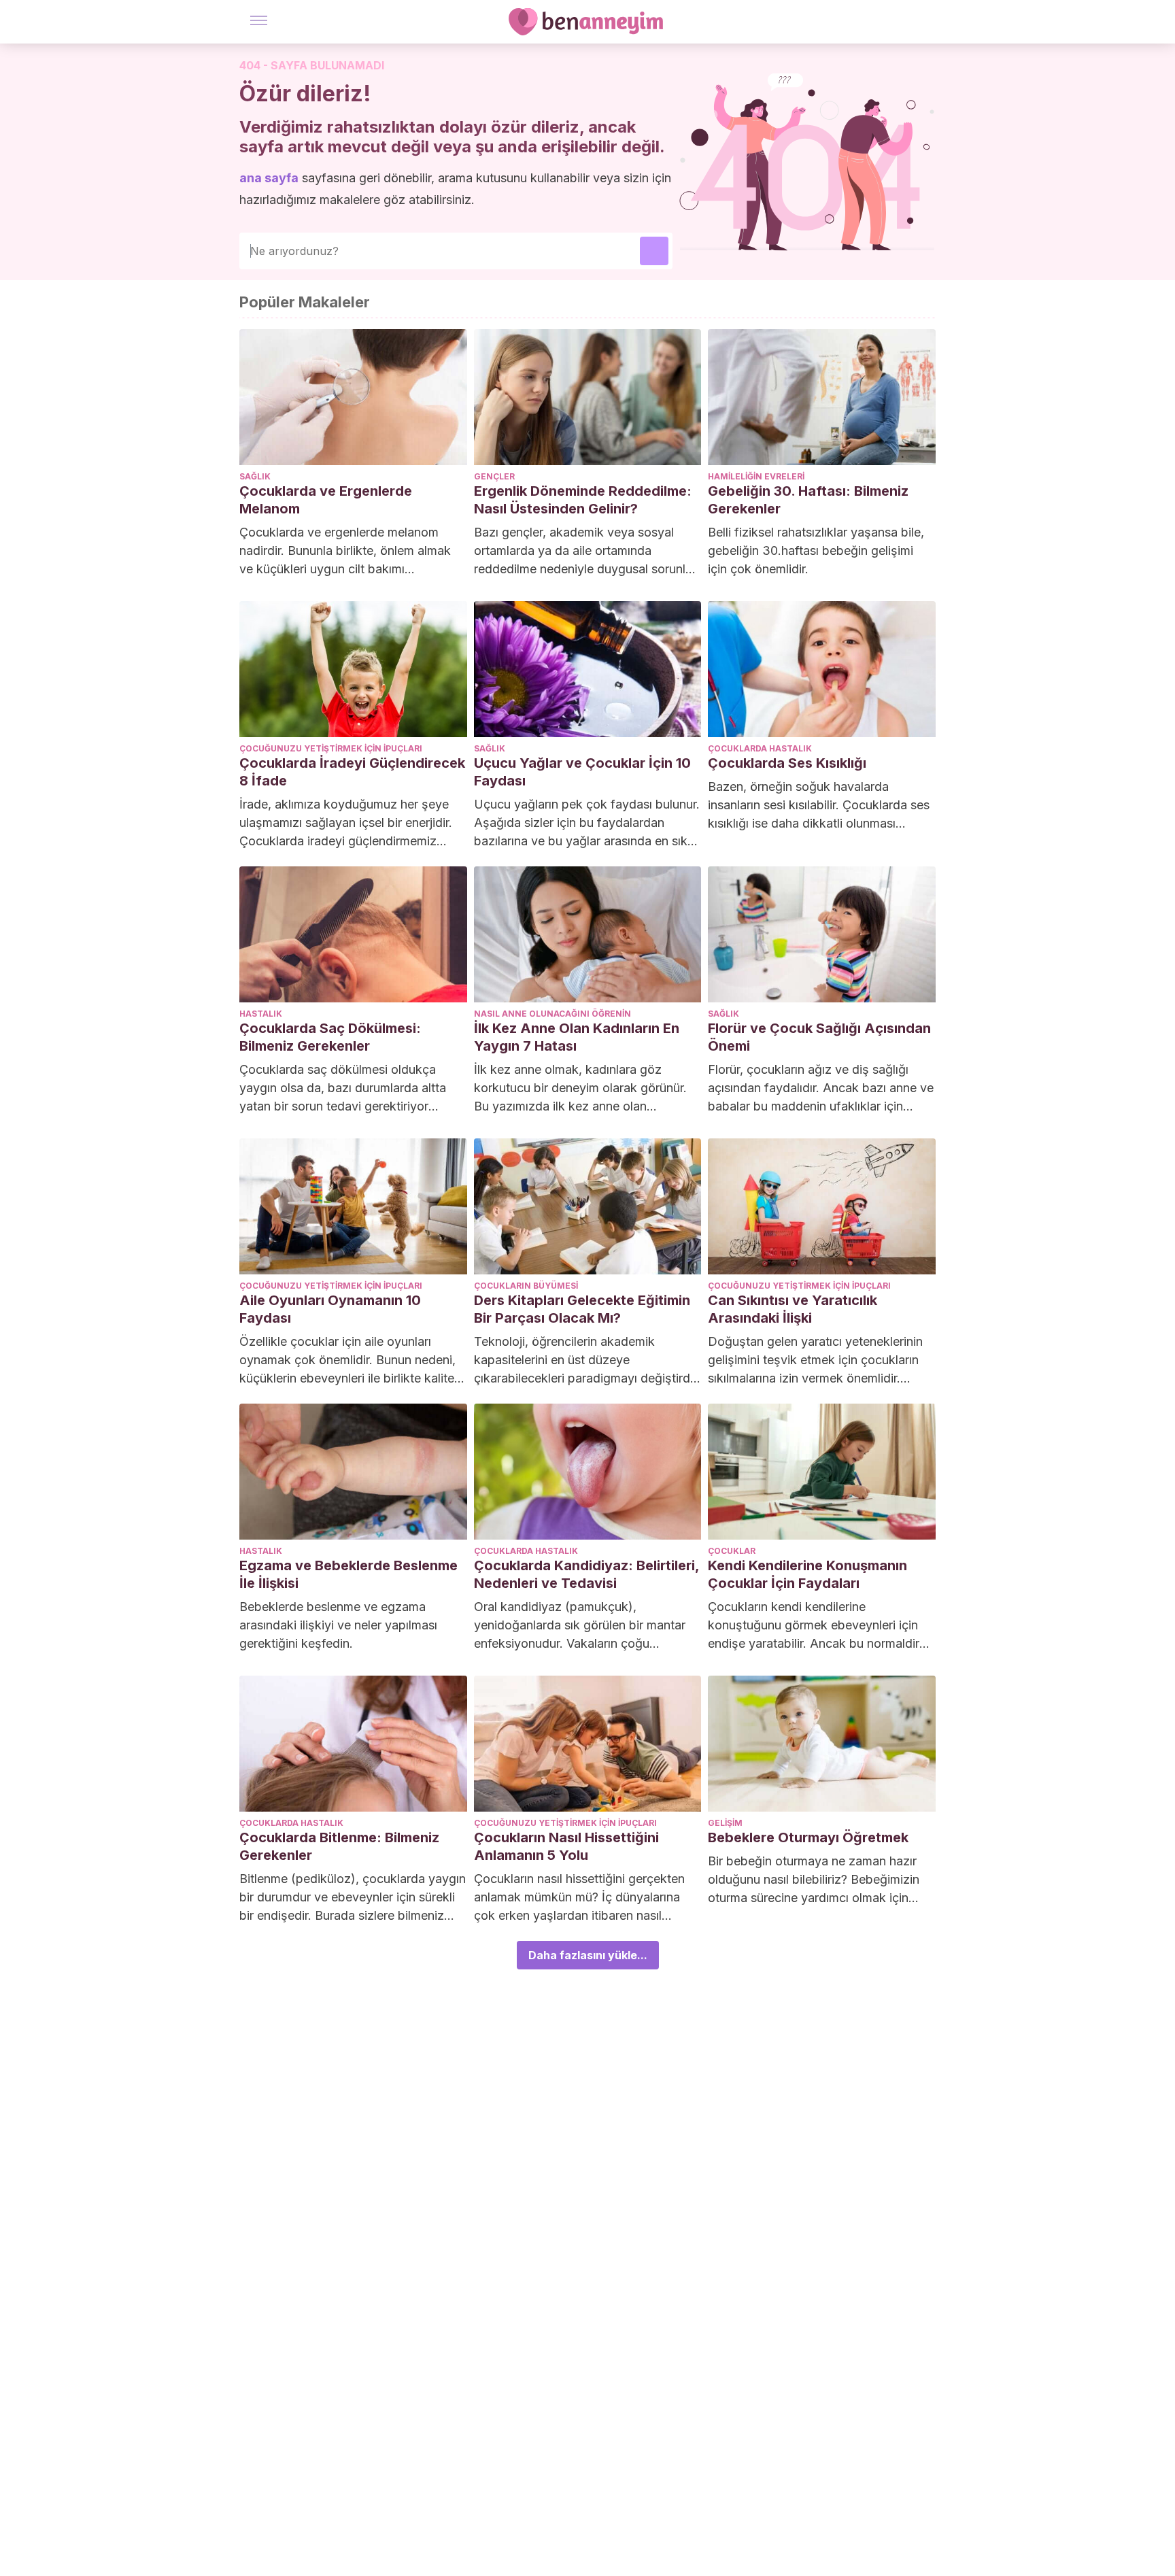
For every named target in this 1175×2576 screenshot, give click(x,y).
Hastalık (261, 1014)
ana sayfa (269, 178)
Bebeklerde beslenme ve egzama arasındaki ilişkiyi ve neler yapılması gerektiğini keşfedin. (338, 1625)
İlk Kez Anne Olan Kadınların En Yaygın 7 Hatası (577, 1037)
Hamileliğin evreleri (756, 476)
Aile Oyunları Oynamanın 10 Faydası (330, 1309)
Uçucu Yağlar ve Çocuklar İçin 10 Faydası (582, 772)
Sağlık (255, 476)
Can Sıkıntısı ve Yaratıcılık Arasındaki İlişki (793, 1309)
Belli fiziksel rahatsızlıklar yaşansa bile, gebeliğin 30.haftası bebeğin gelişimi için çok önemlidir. (816, 550)
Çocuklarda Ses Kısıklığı (787, 763)
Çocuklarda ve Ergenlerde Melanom (326, 500)
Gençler (494, 476)
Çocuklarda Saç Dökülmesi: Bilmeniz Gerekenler (330, 1037)
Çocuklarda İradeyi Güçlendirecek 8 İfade (352, 772)
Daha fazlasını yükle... (588, 1955)
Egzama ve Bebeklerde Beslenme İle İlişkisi (348, 1574)
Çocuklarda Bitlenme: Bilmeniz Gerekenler (339, 1846)
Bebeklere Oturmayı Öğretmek (808, 1837)
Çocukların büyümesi (526, 1286)
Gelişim (725, 1823)
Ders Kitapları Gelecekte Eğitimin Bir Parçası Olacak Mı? (582, 1309)
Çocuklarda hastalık (760, 748)
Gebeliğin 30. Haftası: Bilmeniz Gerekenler (808, 500)
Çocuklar (732, 1551)
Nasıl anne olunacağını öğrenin (552, 1014)
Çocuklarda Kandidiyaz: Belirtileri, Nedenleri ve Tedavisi (586, 1574)
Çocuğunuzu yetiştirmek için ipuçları (331, 748)
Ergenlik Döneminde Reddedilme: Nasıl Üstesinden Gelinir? (583, 500)
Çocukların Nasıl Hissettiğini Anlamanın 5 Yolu (566, 1846)
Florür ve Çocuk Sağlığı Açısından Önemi (819, 1037)
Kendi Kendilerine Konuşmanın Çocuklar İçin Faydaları (807, 1574)
